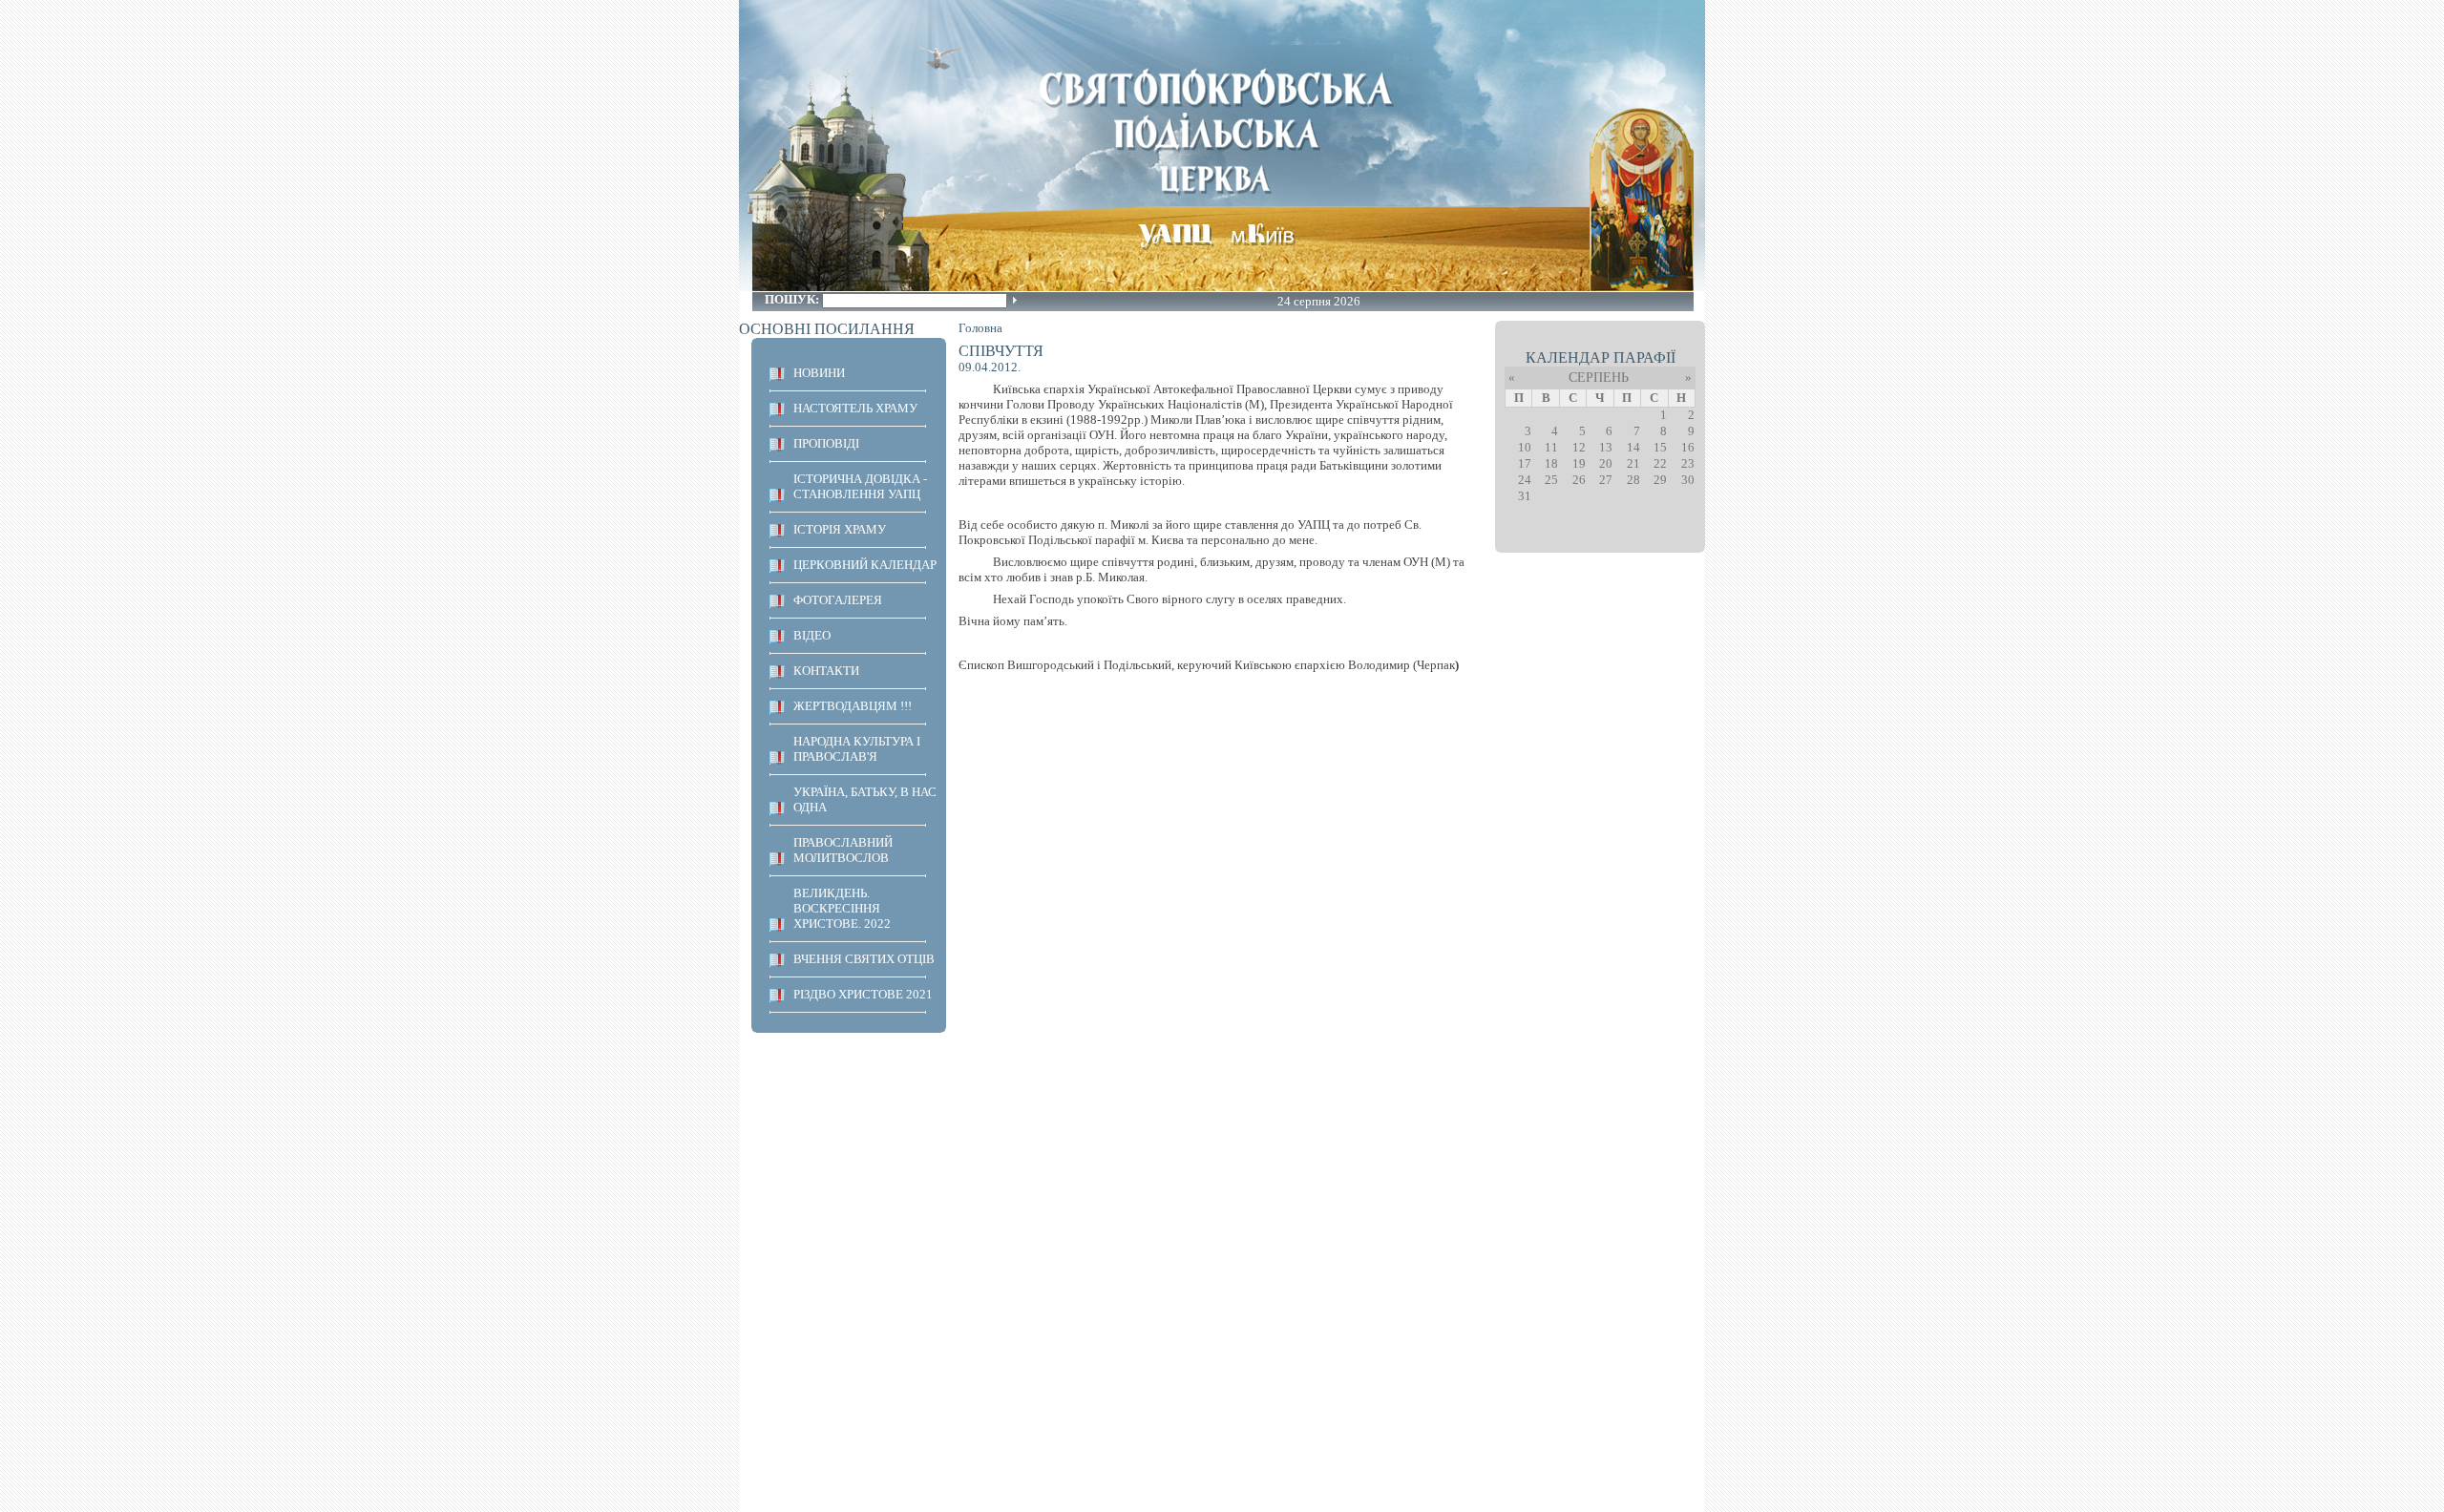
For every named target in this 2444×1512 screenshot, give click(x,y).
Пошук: (793, 299)
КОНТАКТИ (826, 671)
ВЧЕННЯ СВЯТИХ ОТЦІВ (864, 959)
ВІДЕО (812, 635)
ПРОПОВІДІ (826, 443)
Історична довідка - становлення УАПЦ (860, 486)
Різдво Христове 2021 (863, 994)
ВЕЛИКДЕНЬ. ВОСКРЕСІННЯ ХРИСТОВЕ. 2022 (842, 908)
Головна (980, 328)
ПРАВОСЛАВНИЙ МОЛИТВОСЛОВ (843, 850)
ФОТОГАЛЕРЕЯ (838, 600)
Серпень (1599, 378)
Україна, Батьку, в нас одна (865, 799)
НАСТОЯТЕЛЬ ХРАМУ (855, 408)
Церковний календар (865, 565)
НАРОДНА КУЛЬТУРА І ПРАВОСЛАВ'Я (857, 749)
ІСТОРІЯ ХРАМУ (840, 529)
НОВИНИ (819, 373)
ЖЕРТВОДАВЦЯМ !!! (853, 706)
